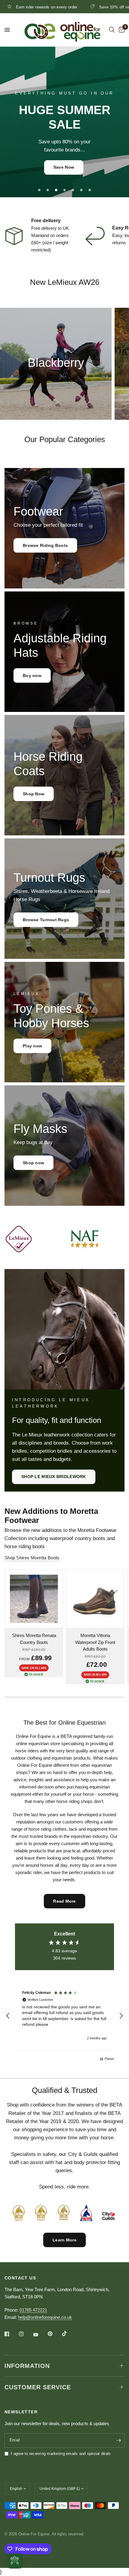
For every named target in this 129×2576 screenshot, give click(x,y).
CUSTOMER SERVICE (38, 2387)
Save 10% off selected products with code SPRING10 (69, 7)
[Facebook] (11, 2334)
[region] (64, 2016)
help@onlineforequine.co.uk (45, 2317)
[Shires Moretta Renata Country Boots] (34, 1599)
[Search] (112, 30)
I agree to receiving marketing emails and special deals (61, 2454)
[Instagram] (25, 2334)
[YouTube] (40, 2335)
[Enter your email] (118, 2440)
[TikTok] (69, 2334)
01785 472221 (33, 2310)
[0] (121, 30)
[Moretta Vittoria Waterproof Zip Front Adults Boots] (95, 1599)
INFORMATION (27, 2366)
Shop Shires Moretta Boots (32, 1558)
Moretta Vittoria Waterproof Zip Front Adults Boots (95, 1642)
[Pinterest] (54, 2334)
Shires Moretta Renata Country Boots (34, 1639)
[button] (64, 173)
